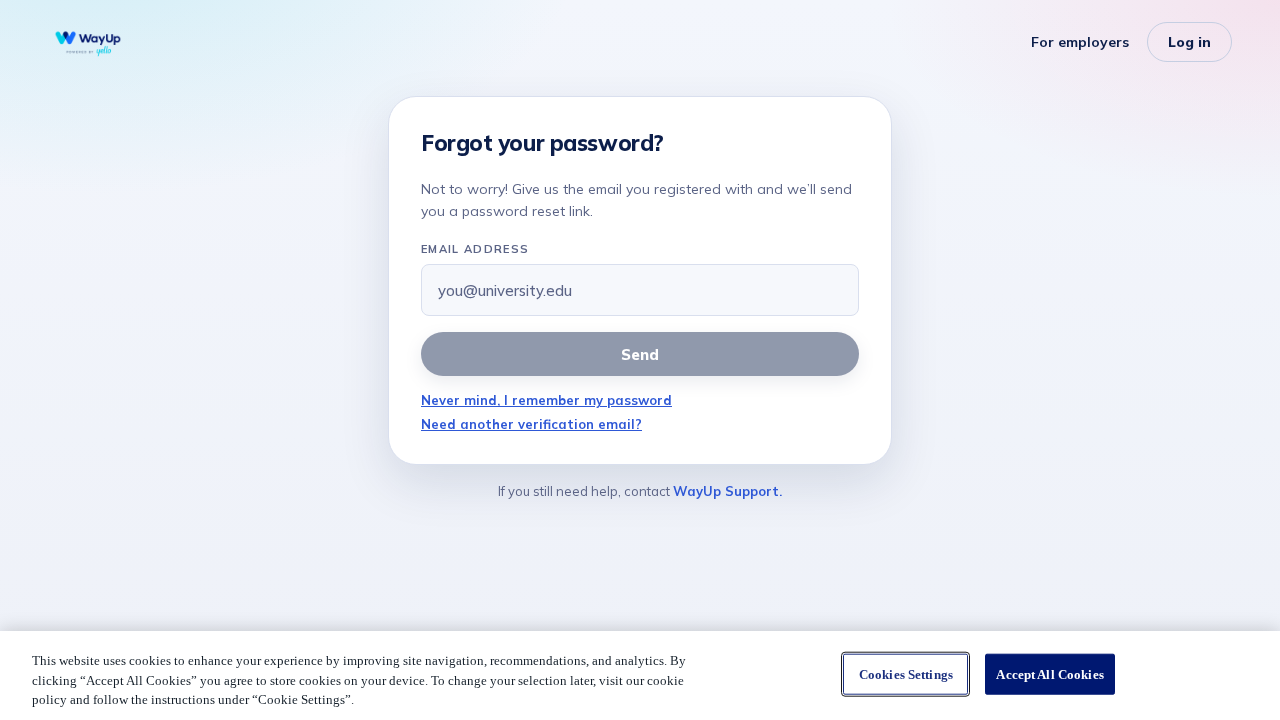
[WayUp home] (88, 42)
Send (640, 354)
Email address (475, 249)
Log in (1189, 42)
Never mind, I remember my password (546, 400)
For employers (1080, 42)
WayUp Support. (727, 491)
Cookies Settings (906, 673)
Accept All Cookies (1049, 673)
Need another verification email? (531, 424)
